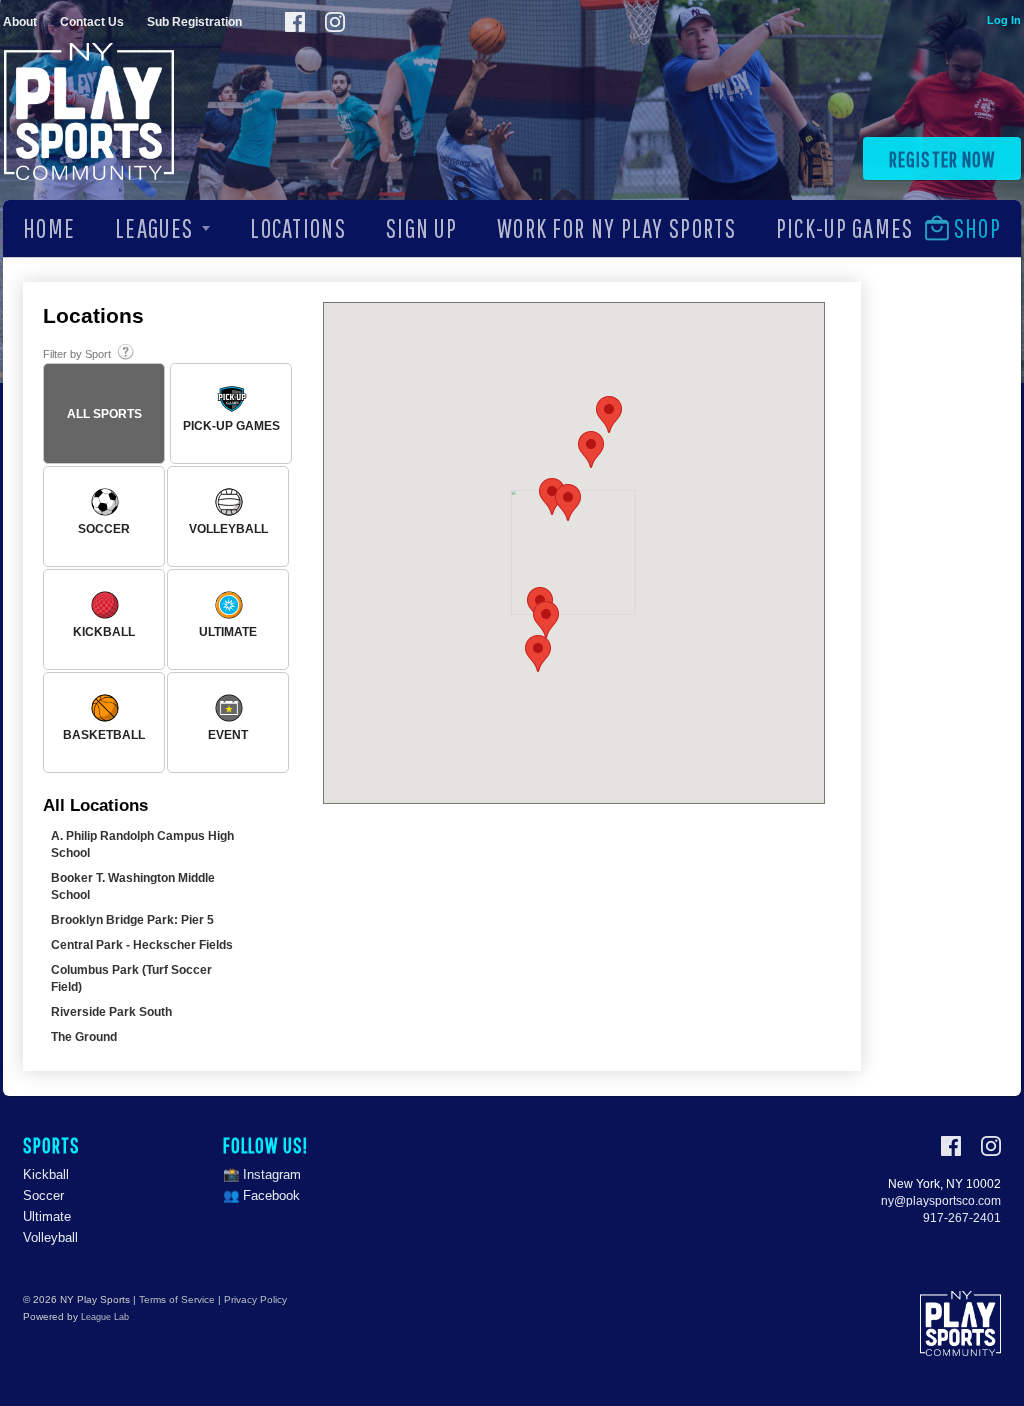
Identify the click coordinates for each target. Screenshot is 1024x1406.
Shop (977, 228)
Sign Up (421, 228)
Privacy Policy (255, 1299)
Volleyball (50, 1237)
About (20, 22)
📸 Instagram (262, 1174)
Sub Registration (194, 22)
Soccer (43, 1195)
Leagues (154, 228)
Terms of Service (177, 1299)
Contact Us (92, 22)
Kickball (46, 1174)
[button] (538, 653)
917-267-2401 (962, 1218)
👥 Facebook (261, 1195)
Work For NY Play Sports (616, 228)
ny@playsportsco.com (941, 1201)
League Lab (105, 1317)
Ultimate (47, 1216)
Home (49, 228)
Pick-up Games (845, 228)
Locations (298, 228)
